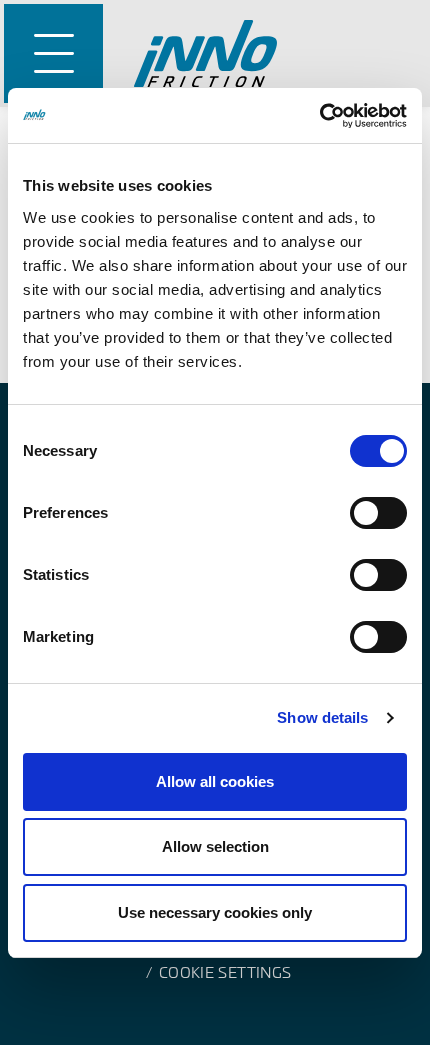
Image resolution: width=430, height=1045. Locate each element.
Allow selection (215, 846)
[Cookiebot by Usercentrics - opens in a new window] (319, 116)
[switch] (378, 513)
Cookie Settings (225, 972)
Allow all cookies (215, 781)
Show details (322, 717)
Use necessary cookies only (215, 912)
